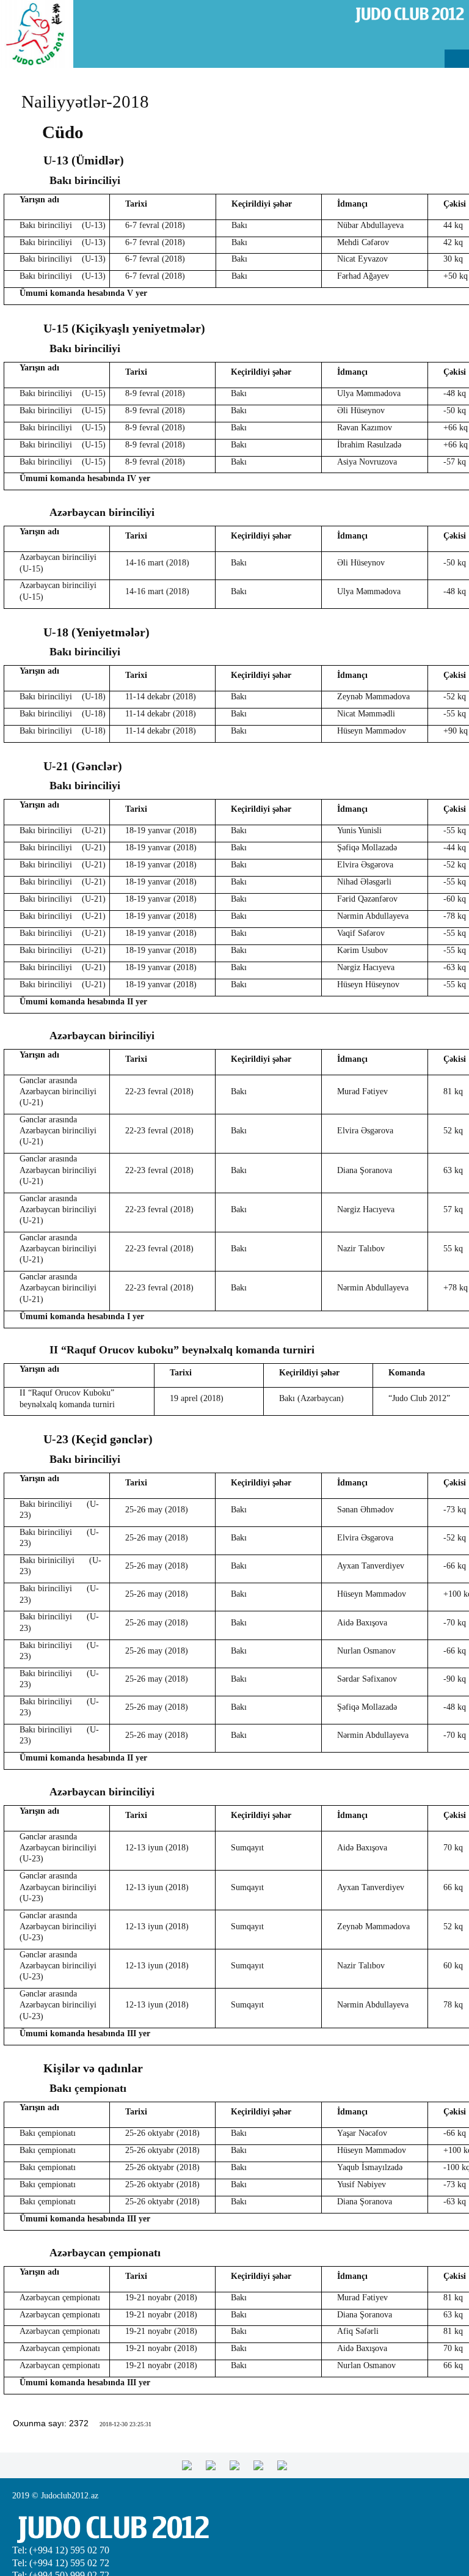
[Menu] (457, 59)
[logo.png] (409, 14)
